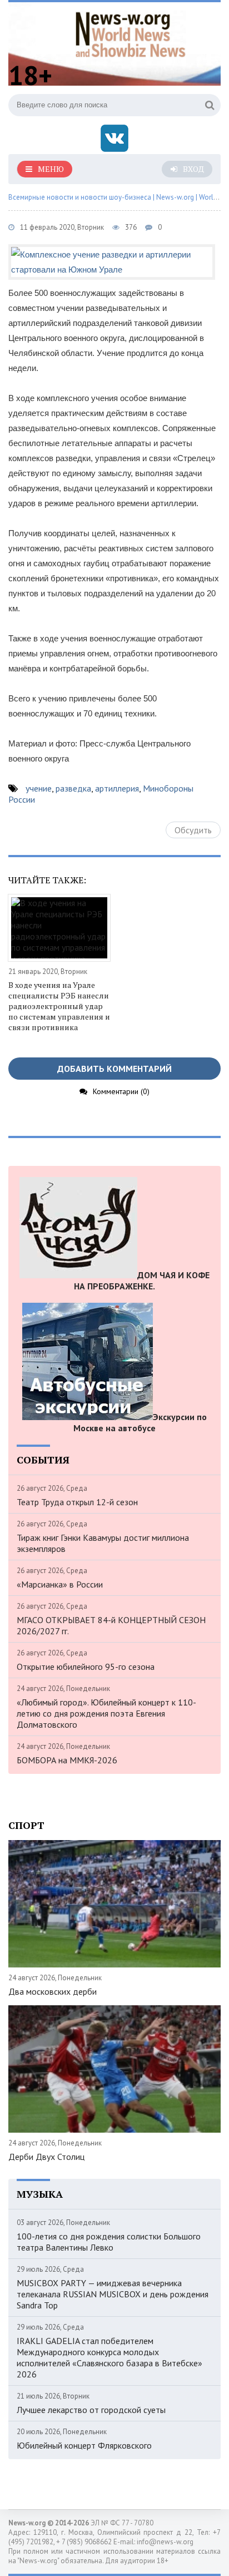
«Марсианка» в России (60, 1584)
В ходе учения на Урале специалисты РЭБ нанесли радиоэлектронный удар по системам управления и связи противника (59, 1006)
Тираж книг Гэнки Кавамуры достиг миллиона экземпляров (103, 1543)
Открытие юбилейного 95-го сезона (86, 1667)
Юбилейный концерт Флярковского (84, 2445)
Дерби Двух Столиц (46, 2157)
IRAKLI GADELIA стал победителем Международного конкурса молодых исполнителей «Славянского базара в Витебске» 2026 (109, 2357)
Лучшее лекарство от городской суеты (91, 2410)
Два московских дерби (53, 1991)
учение (39, 788)
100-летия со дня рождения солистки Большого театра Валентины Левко (109, 2242)
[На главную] (131, 33)
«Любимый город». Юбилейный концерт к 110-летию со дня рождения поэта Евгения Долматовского (106, 1713)
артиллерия (117, 788)
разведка (73, 788)
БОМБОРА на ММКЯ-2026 (67, 1760)
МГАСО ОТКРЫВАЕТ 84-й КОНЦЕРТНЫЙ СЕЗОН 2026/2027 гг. (111, 1625)
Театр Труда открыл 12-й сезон (77, 1502)
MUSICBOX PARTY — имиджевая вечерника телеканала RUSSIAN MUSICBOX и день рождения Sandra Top (113, 2294)
